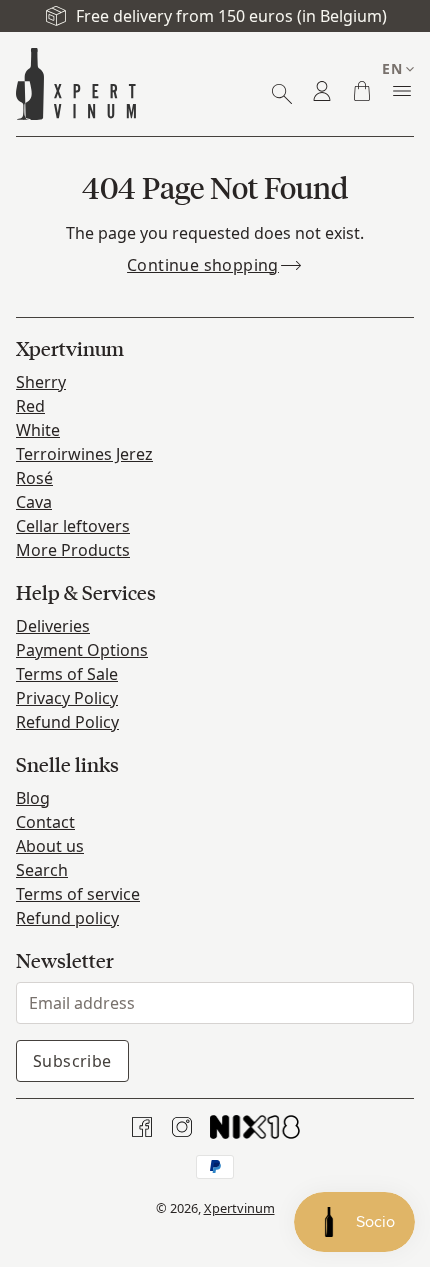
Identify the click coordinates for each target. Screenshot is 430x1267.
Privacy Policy (67, 698)
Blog (33, 798)
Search (42, 870)
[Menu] (402, 91)
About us (50, 846)
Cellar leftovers (73, 526)
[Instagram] (182, 1127)
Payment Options (82, 650)
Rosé (34, 478)
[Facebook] (142, 1127)
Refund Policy (67, 722)
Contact (45, 822)
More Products (73, 550)
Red (30, 406)
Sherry (41, 382)
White (38, 430)
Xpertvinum (239, 1208)
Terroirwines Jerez (84, 454)
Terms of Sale (67, 674)
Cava (34, 502)
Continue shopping (203, 265)
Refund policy (67, 918)
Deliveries (53, 626)
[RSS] (255, 1127)
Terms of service (78, 894)
